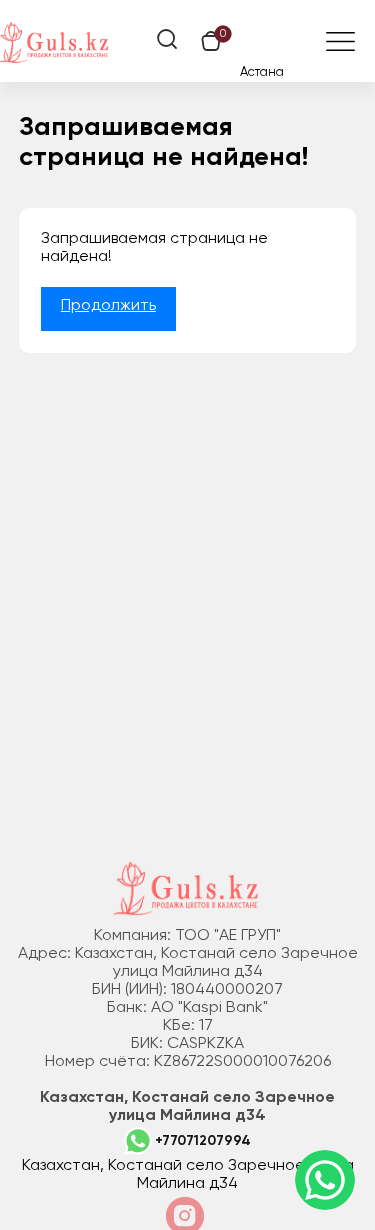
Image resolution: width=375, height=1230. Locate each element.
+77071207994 (203, 1141)
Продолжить (108, 306)
